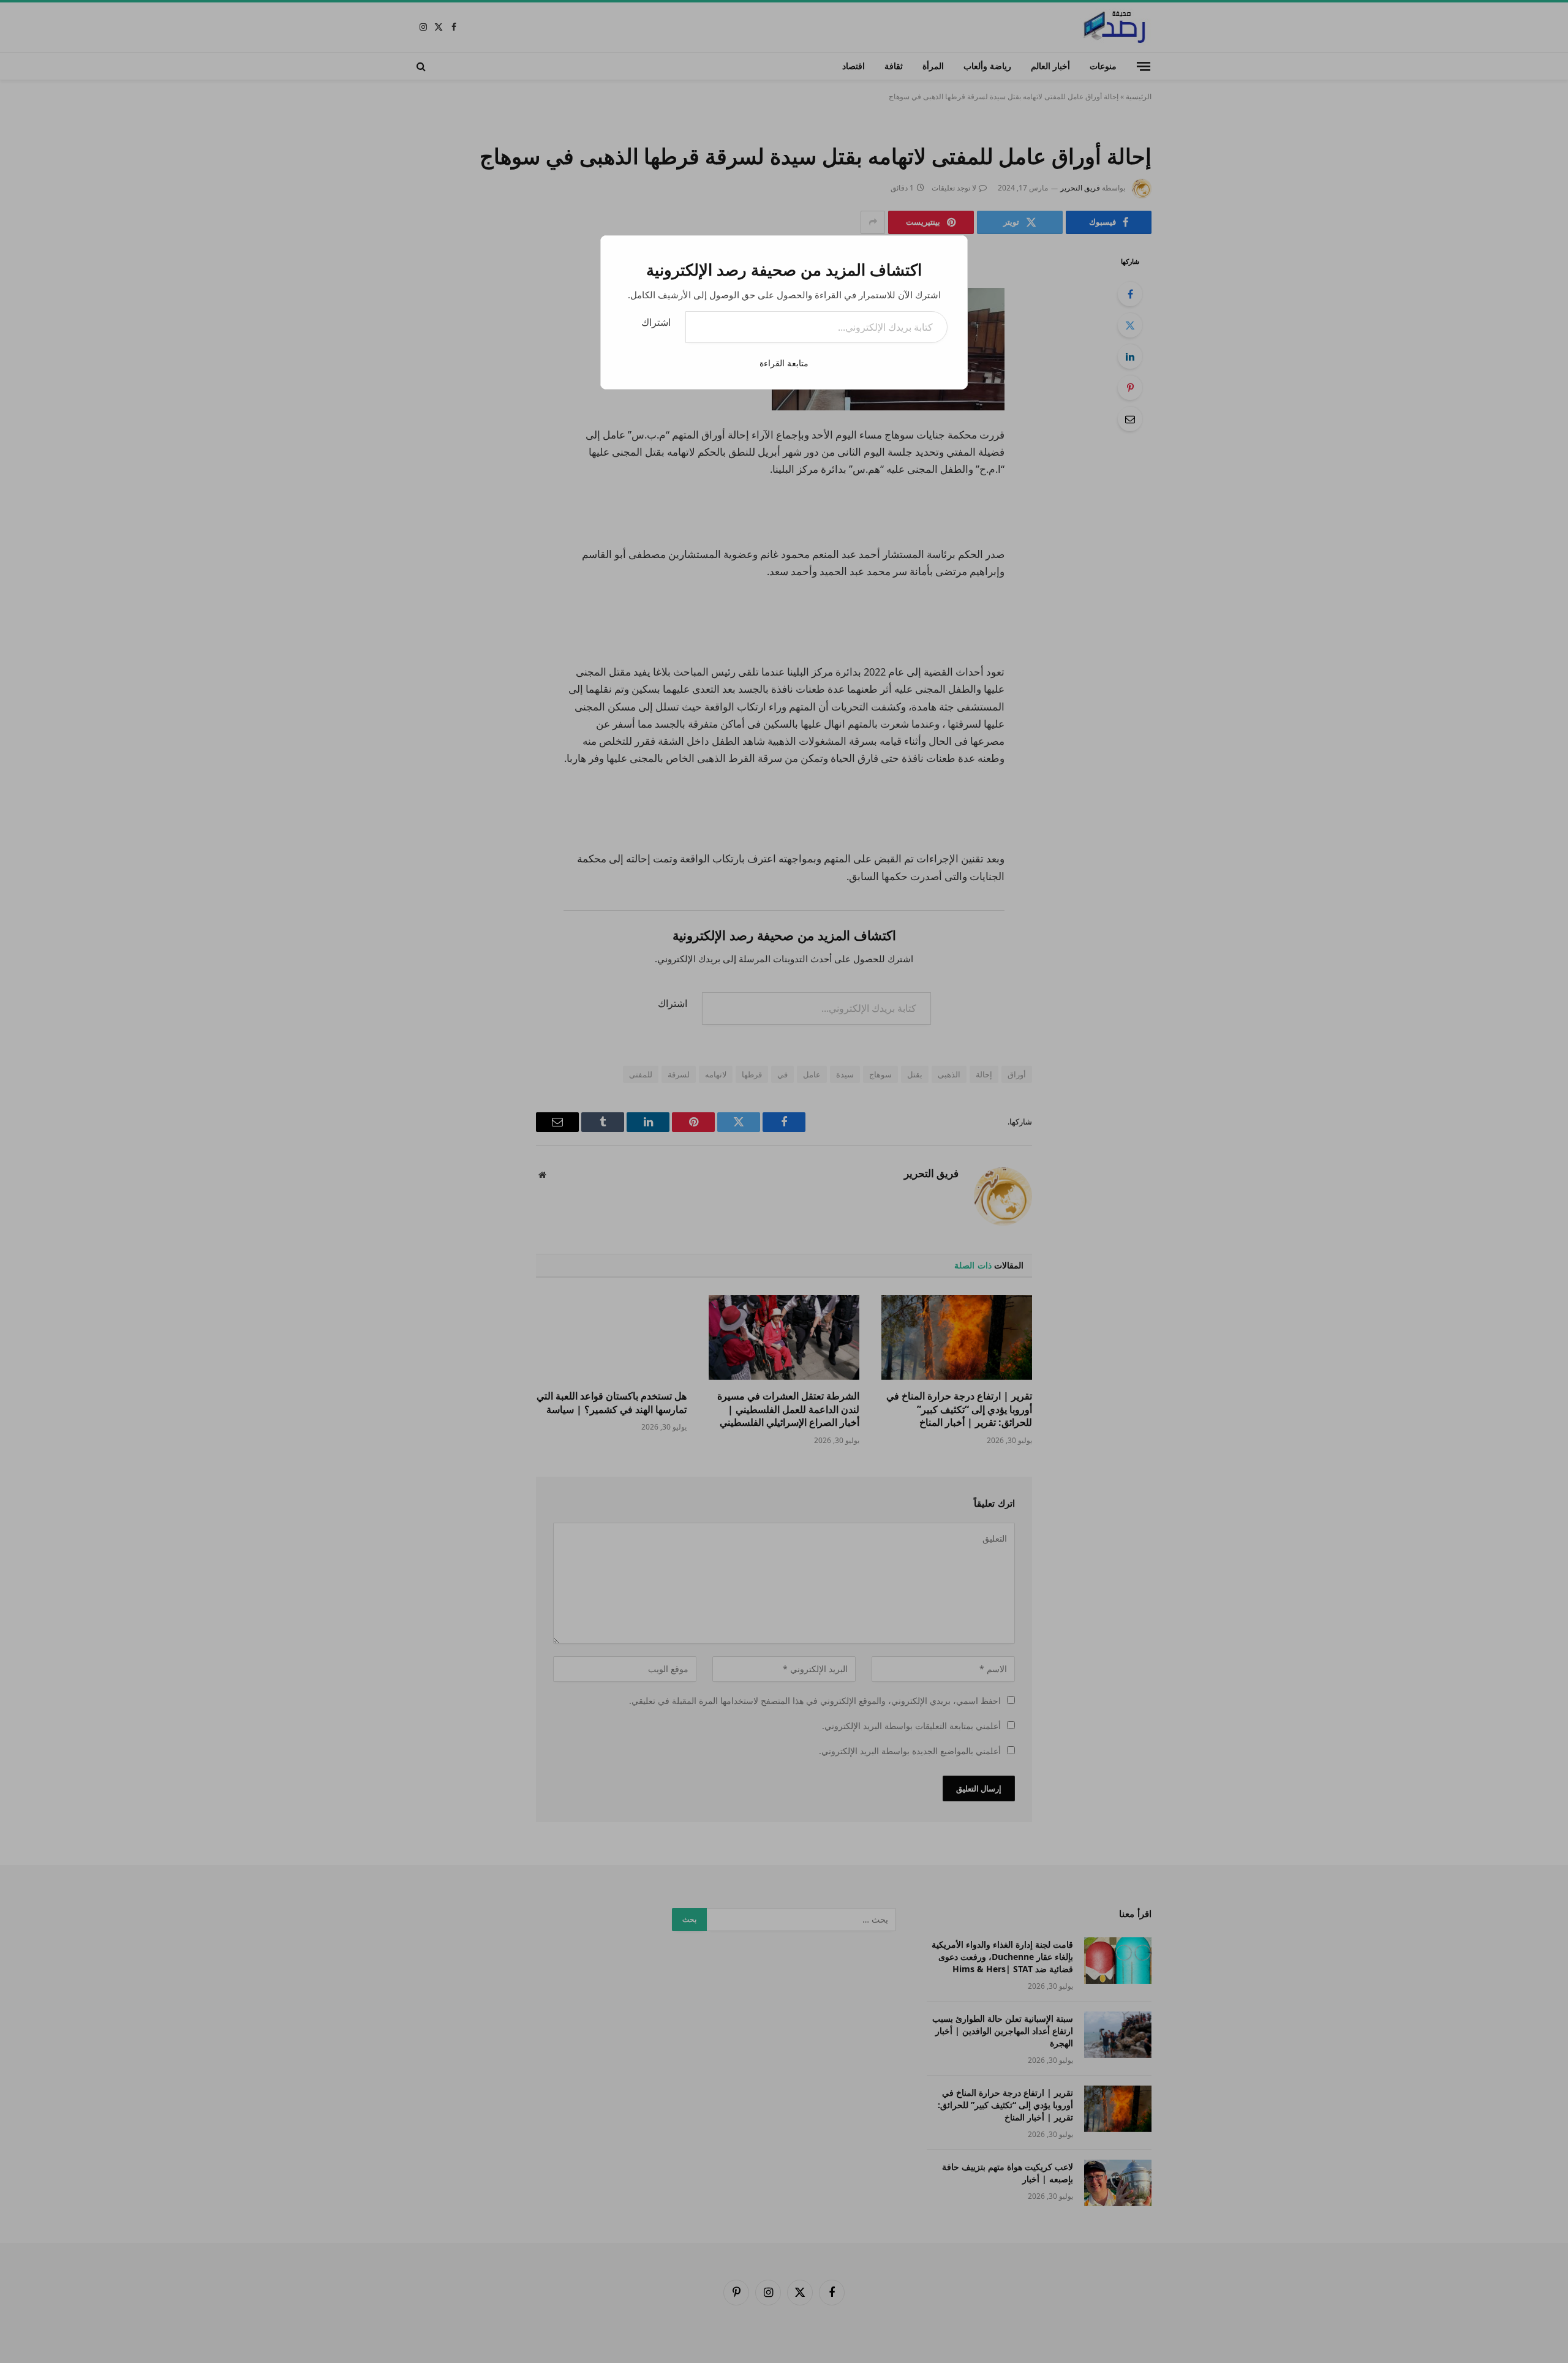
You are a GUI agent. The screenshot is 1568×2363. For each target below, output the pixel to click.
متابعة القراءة (784, 363)
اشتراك (656, 322)
